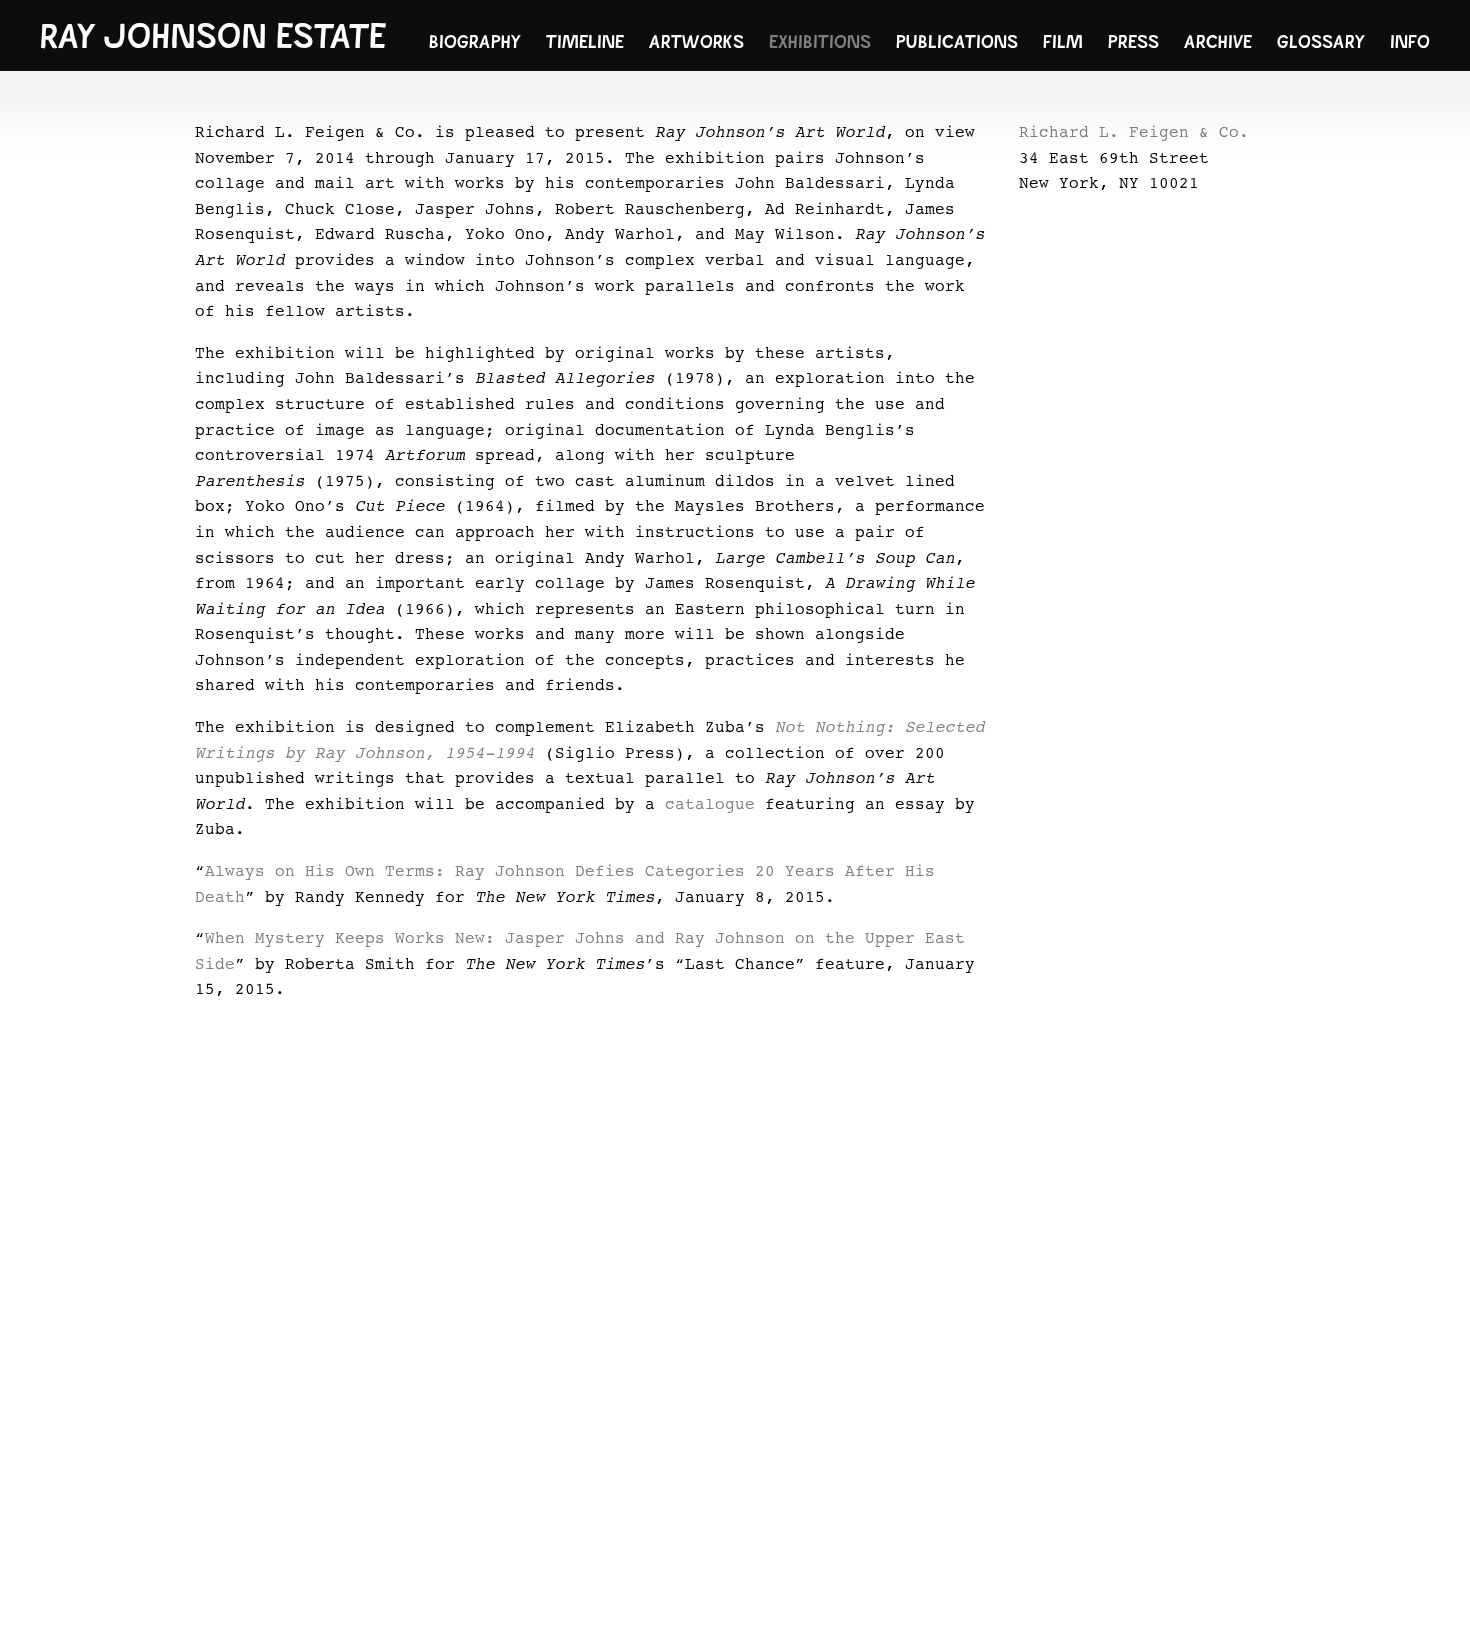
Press (1133, 41)
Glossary (1321, 41)
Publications (957, 41)
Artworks (696, 41)
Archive (1218, 41)
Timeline (585, 41)
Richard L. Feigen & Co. (1134, 133)
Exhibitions (820, 41)
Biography (475, 41)
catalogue (710, 805)
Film (1063, 41)
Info (1410, 41)
